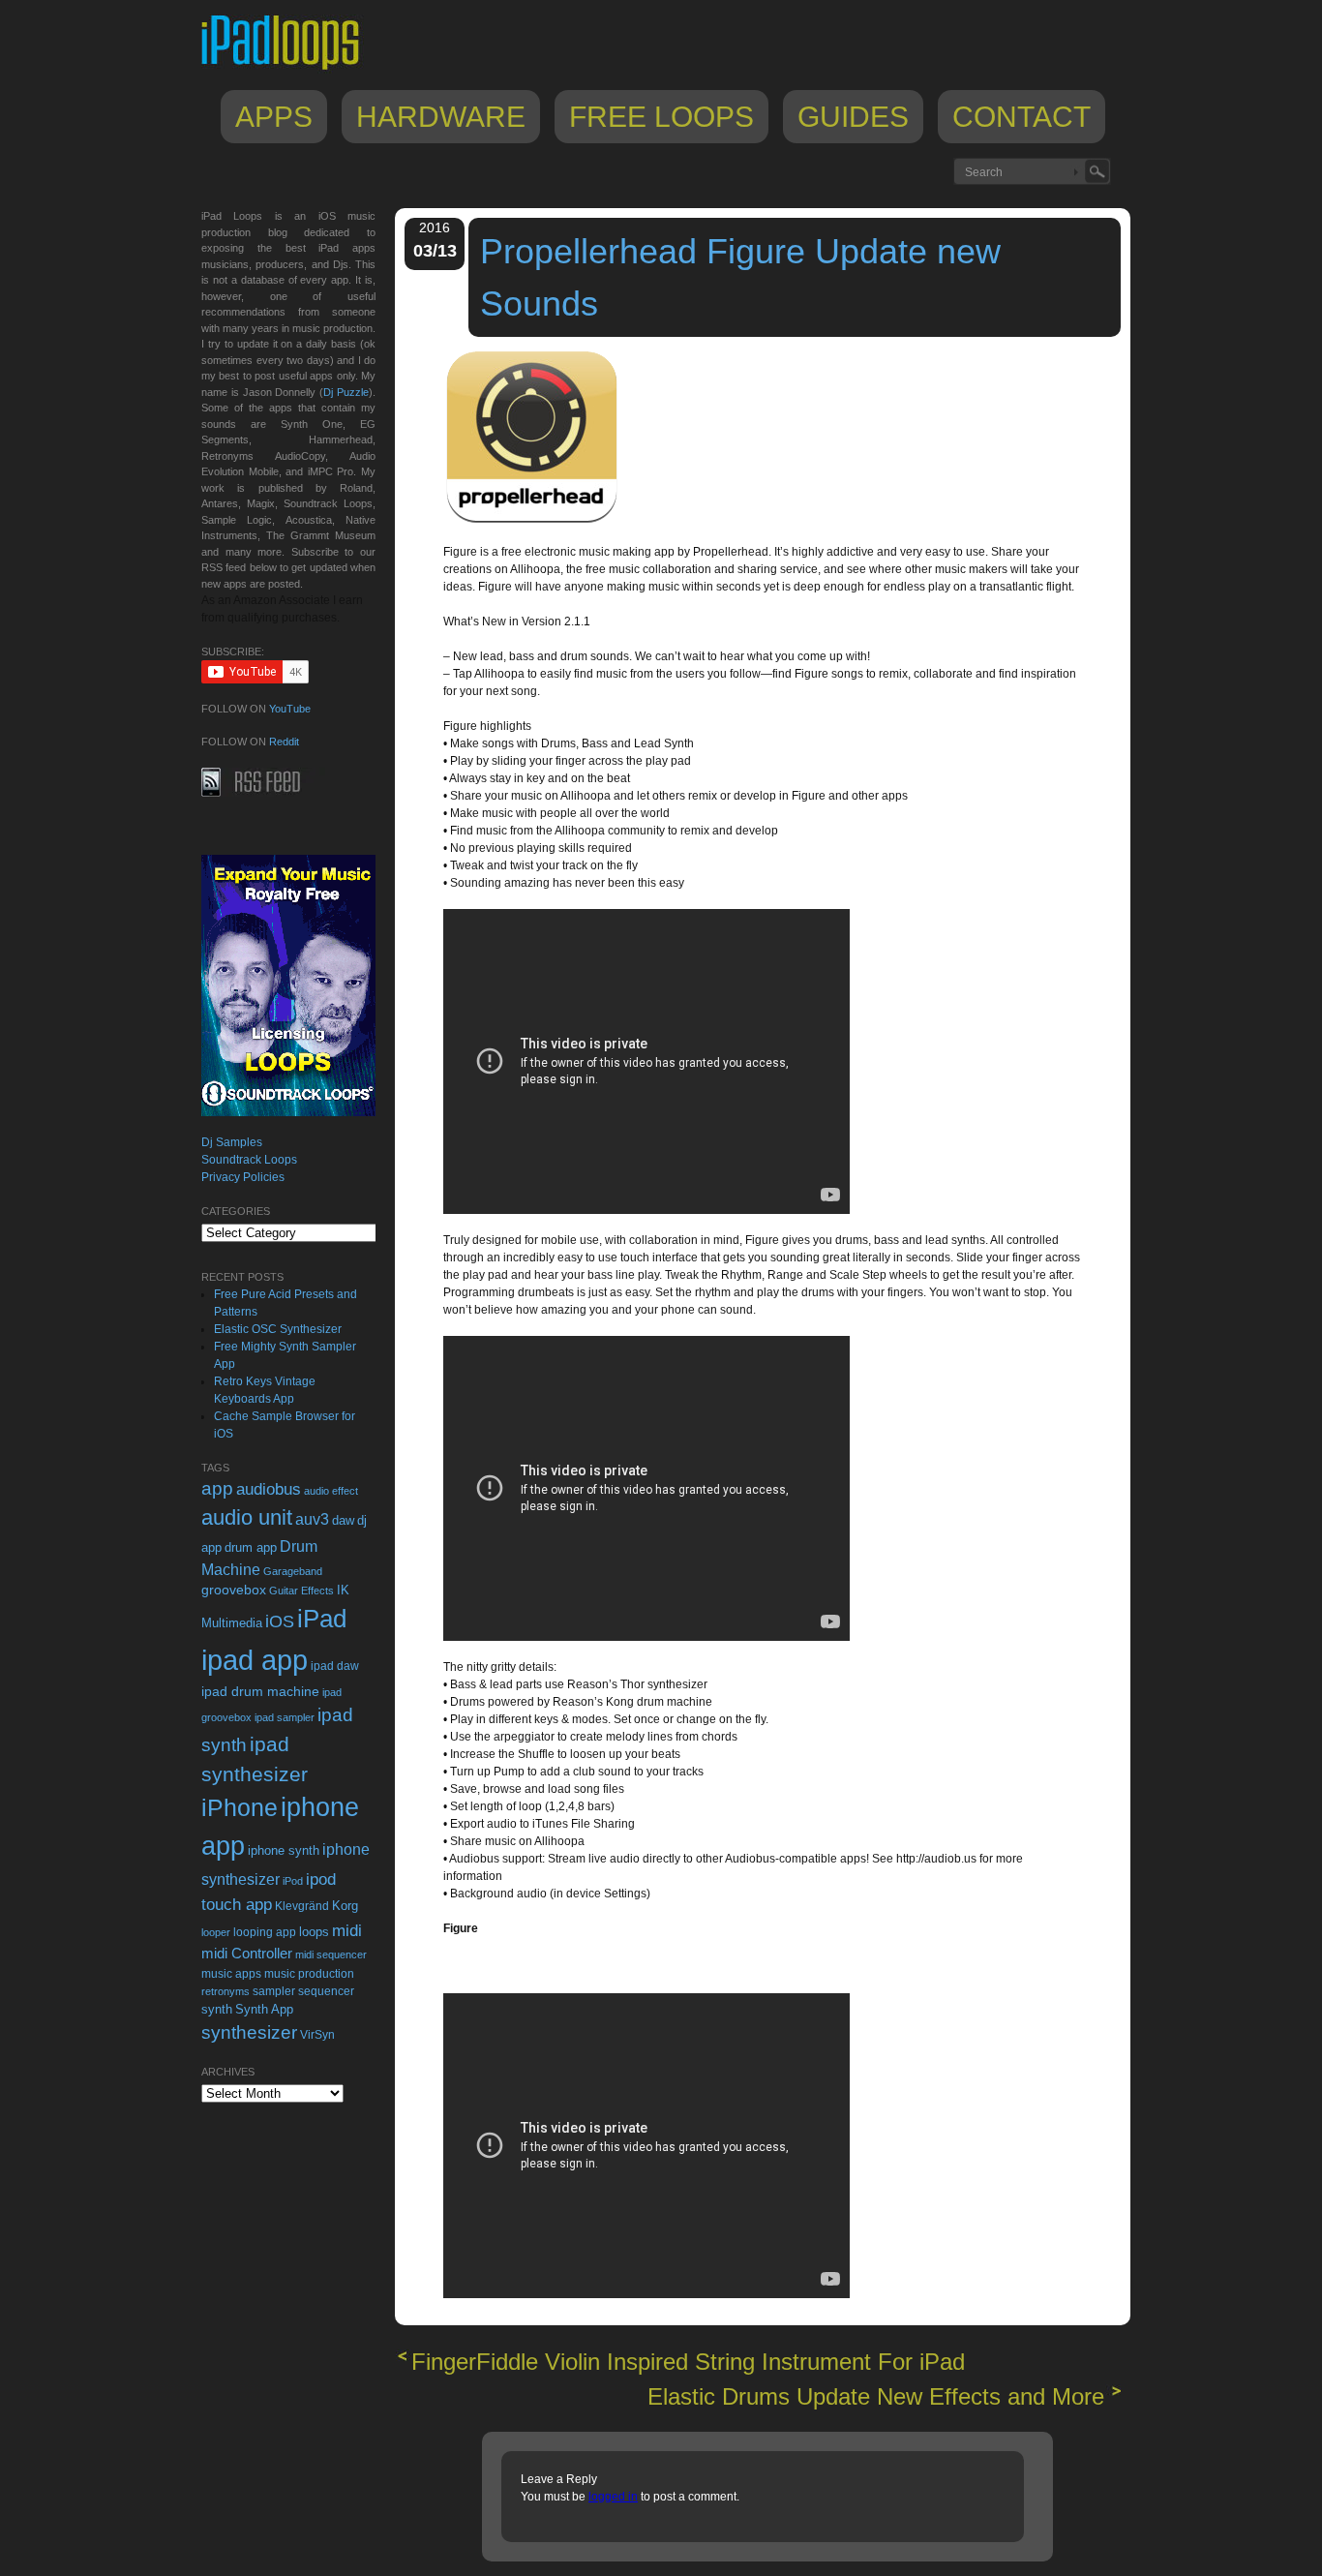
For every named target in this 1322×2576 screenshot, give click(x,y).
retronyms (225, 1991)
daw (343, 1520)
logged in (613, 2497)
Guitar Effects (301, 1591)
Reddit (284, 742)
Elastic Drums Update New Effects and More (876, 2396)
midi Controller (247, 1953)
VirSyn (317, 2034)
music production (309, 1974)
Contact (1022, 117)
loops (314, 1932)
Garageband (293, 1571)
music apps (231, 1974)
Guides (853, 117)
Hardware (441, 117)
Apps (274, 117)
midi (347, 1930)
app (217, 1488)
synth (217, 2009)
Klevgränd (302, 1906)
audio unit (247, 1518)
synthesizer (249, 2032)
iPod (293, 1881)
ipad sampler (285, 1717)
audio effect (331, 1491)
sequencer (326, 1991)
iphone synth (284, 1850)
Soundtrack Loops (249, 1160)
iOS (280, 1621)
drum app (251, 1548)
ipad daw (335, 1666)
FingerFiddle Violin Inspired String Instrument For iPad (688, 2362)
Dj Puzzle (346, 392)
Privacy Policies (243, 1177)
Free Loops (661, 117)
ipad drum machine (260, 1691)
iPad (322, 1619)
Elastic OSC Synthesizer (278, 1329)
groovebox (234, 1590)
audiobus (269, 1489)
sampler (274, 1991)
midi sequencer (331, 1955)
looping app (265, 1932)
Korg (345, 1906)
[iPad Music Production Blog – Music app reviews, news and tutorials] (289, 70)
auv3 (312, 1519)
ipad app (255, 1660)
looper (216, 1932)
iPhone (240, 1807)
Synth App (264, 2009)
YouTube (290, 709)
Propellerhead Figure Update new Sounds (740, 277)
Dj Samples (232, 1142)
